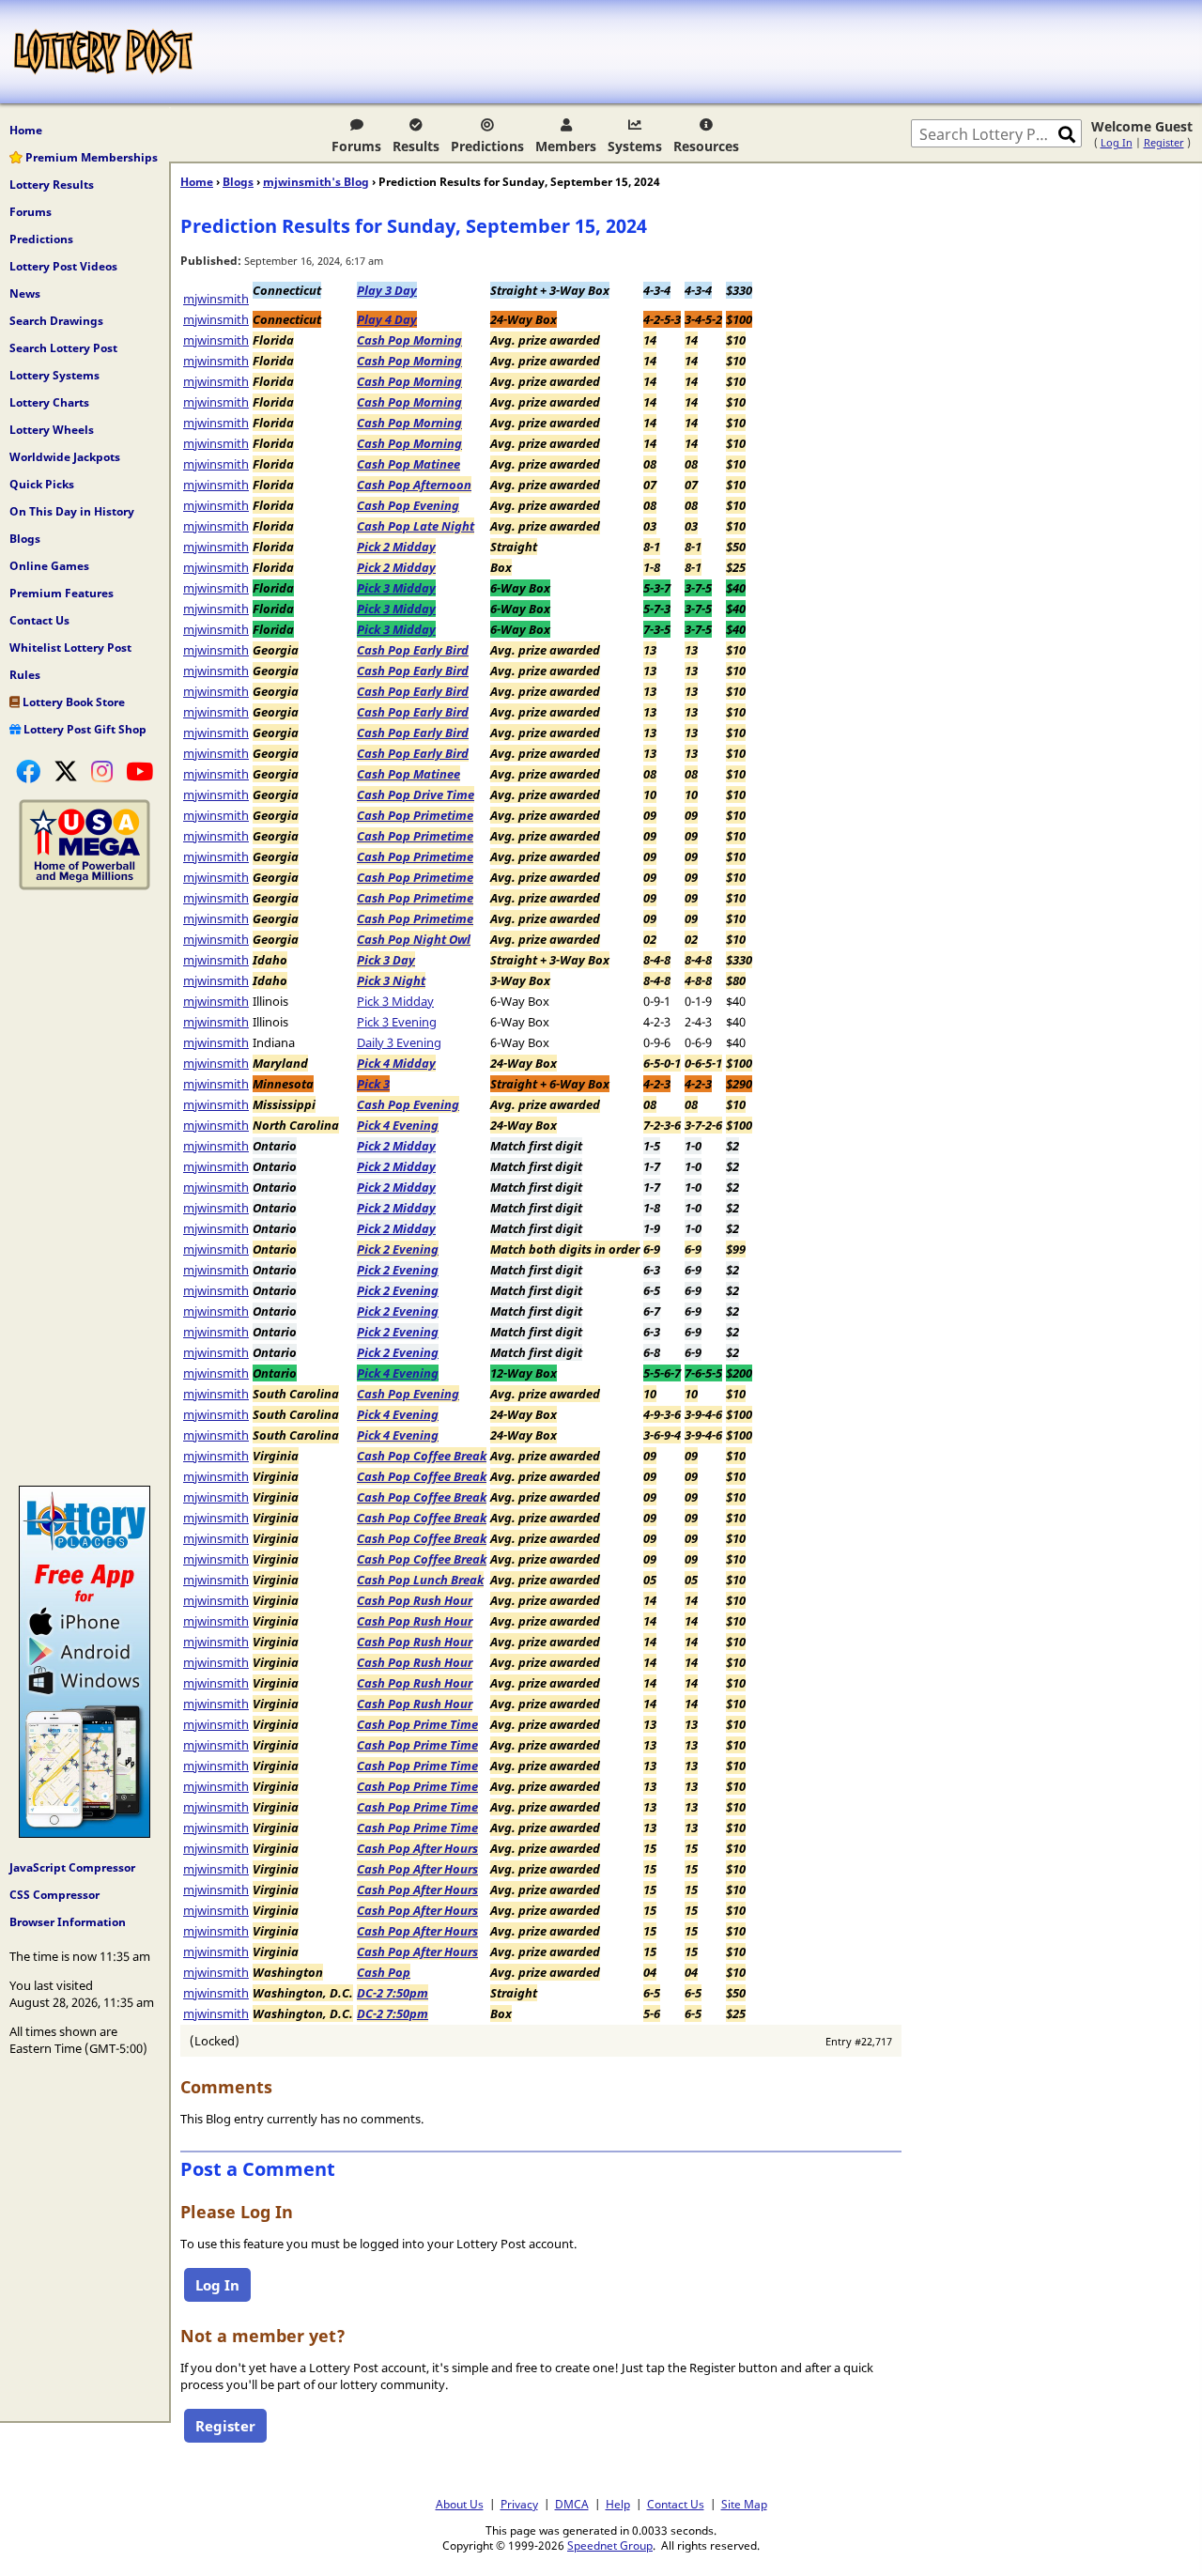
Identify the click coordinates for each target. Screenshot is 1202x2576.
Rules (25, 675)
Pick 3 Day (386, 960)
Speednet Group (610, 2545)
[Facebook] (28, 771)
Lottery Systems (54, 375)
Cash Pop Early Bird (413, 650)
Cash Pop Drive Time (416, 794)
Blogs (25, 539)
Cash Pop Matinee (408, 464)
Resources (706, 146)
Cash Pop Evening (408, 505)
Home (26, 130)
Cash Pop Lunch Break (420, 1580)
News (25, 293)
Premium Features (62, 593)
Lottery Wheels (52, 430)
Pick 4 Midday (396, 1063)
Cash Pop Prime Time (417, 1724)
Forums (356, 146)
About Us (460, 2504)
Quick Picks (42, 484)
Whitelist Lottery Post (70, 648)
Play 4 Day (387, 319)
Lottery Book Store (72, 702)
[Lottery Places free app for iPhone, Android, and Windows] (85, 1833)
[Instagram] (102, 771)
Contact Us (39, 620)
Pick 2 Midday (396, 547)
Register (1164, 142)
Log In (1117, 142)
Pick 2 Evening (398, 1249)
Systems (635, 146)
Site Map (744, 2504)
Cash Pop (384, 1972)
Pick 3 (373, 1084)
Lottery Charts (49, 402)
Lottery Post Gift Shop (84, 729)
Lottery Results (52, 185)
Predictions (487, 146)
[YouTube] (139, 771)
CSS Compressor (54, 1895)
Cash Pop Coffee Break (422, 1456)
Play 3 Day (387, 290)
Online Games (49, 566)
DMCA (572, 2504)
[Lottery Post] (103, 52)
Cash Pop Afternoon (414, 485)
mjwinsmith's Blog (316, 182)
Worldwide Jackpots (65, 457)
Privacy (519, 2504)
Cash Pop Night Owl (414, 939)
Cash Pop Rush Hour (415, 1600)
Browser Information (68, 1922)
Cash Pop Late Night (416, 526)
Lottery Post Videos (63, 266)
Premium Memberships (90, 157)
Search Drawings (56, 321)
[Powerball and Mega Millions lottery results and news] (85, 886)
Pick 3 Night (391, 980)
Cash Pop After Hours (417, 1848)
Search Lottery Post (63, 348)
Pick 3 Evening (397, 1022)
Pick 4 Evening (398, 1125)
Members (566, 146)
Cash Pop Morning (409, 340)
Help (618, 2504)
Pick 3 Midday (396, 588)
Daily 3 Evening (399, 1042)
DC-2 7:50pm (393, 1993)
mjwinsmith (216, 299)
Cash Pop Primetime (415, 815)
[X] (66, 771)
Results (416, 146)
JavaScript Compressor (72, 1867)
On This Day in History (72, 511)
